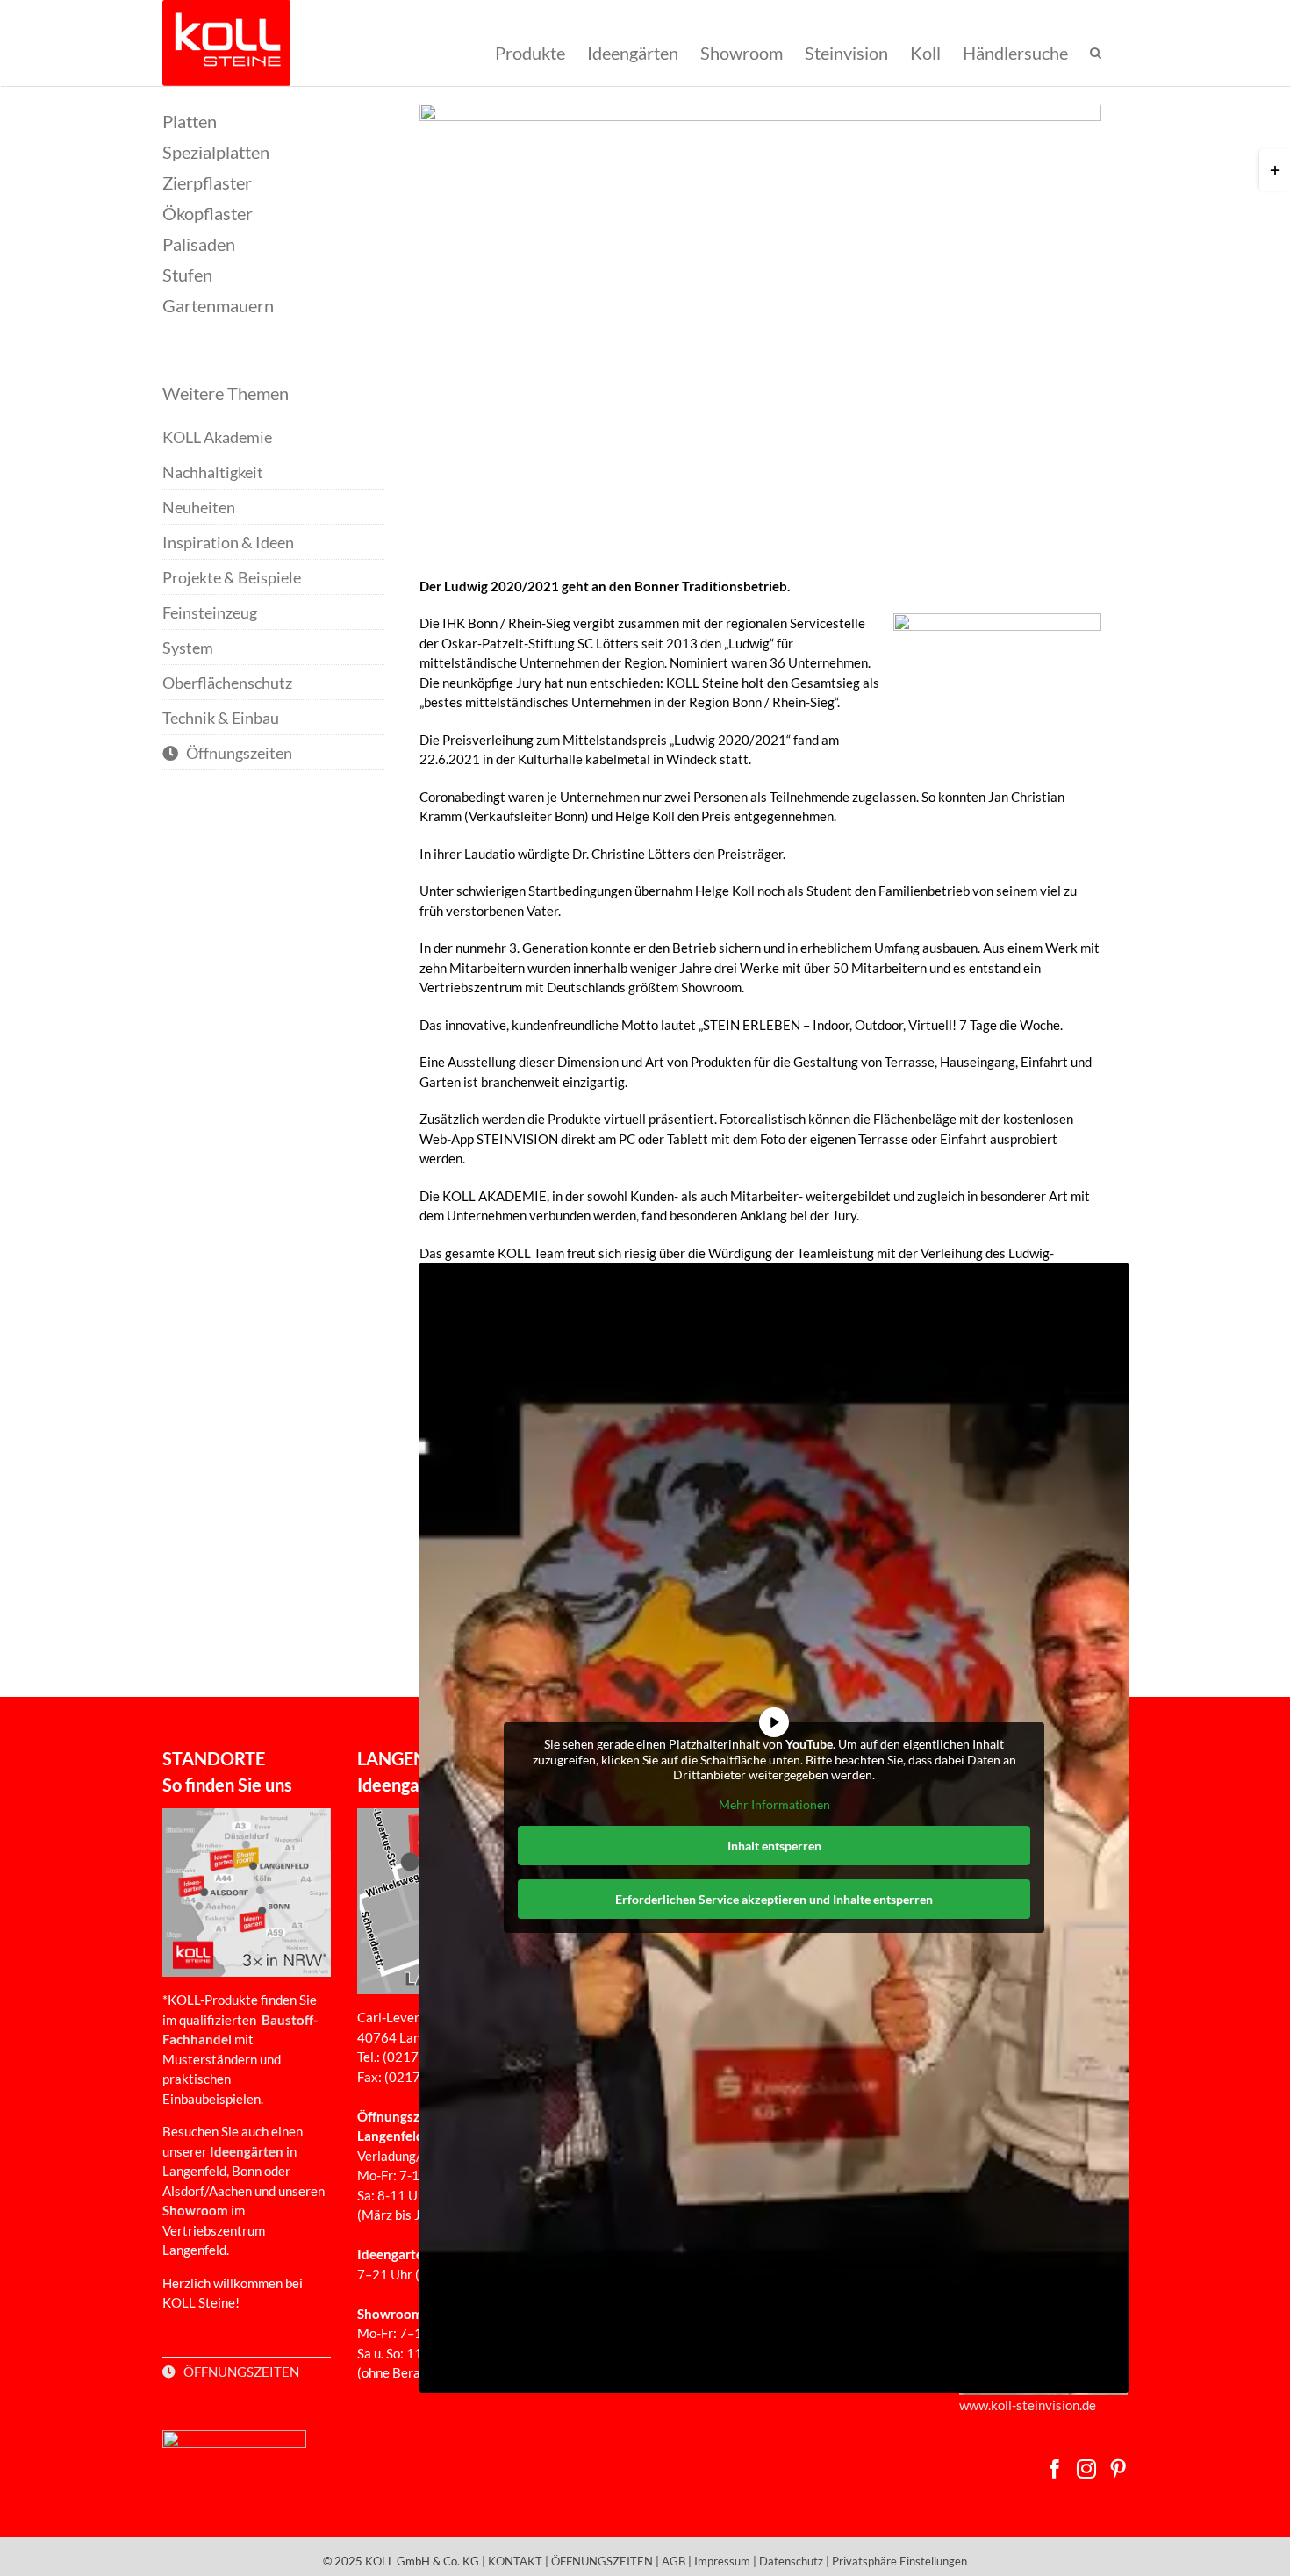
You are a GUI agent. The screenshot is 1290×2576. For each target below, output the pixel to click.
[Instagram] (1086, 2469)
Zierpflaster (207, 182)
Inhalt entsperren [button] (774, 1846)
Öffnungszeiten (235, 753)
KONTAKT (515, 2561)
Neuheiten (199, 507)
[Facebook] (1055, 2469)
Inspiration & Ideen (228, 542)
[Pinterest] (1118, 2469)
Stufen (187, 275)
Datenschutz (791, 2561)
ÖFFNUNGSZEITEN (237, 2372)
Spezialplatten (216, 152)
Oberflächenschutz (227, 683)
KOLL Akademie (217, 437)
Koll (925, 52)
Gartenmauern (218, 305)
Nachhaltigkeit (213, 472)
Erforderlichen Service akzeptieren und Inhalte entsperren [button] (774, 1899)
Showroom (742, 52)
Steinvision (846, 52)
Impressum (722, 2561)
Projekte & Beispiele (232, 577)
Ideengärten (633, 52)
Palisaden (199, 244)
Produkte (530, 52)
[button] (1096, 53)
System (188, 648)
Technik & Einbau (221, 718)
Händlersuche (1015, 52)
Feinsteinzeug (210, 612)
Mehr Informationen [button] (774, 1804)
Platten (190, 121)
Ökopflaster (208, 213)
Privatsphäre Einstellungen (899, 2561)
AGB (674, 2561)
